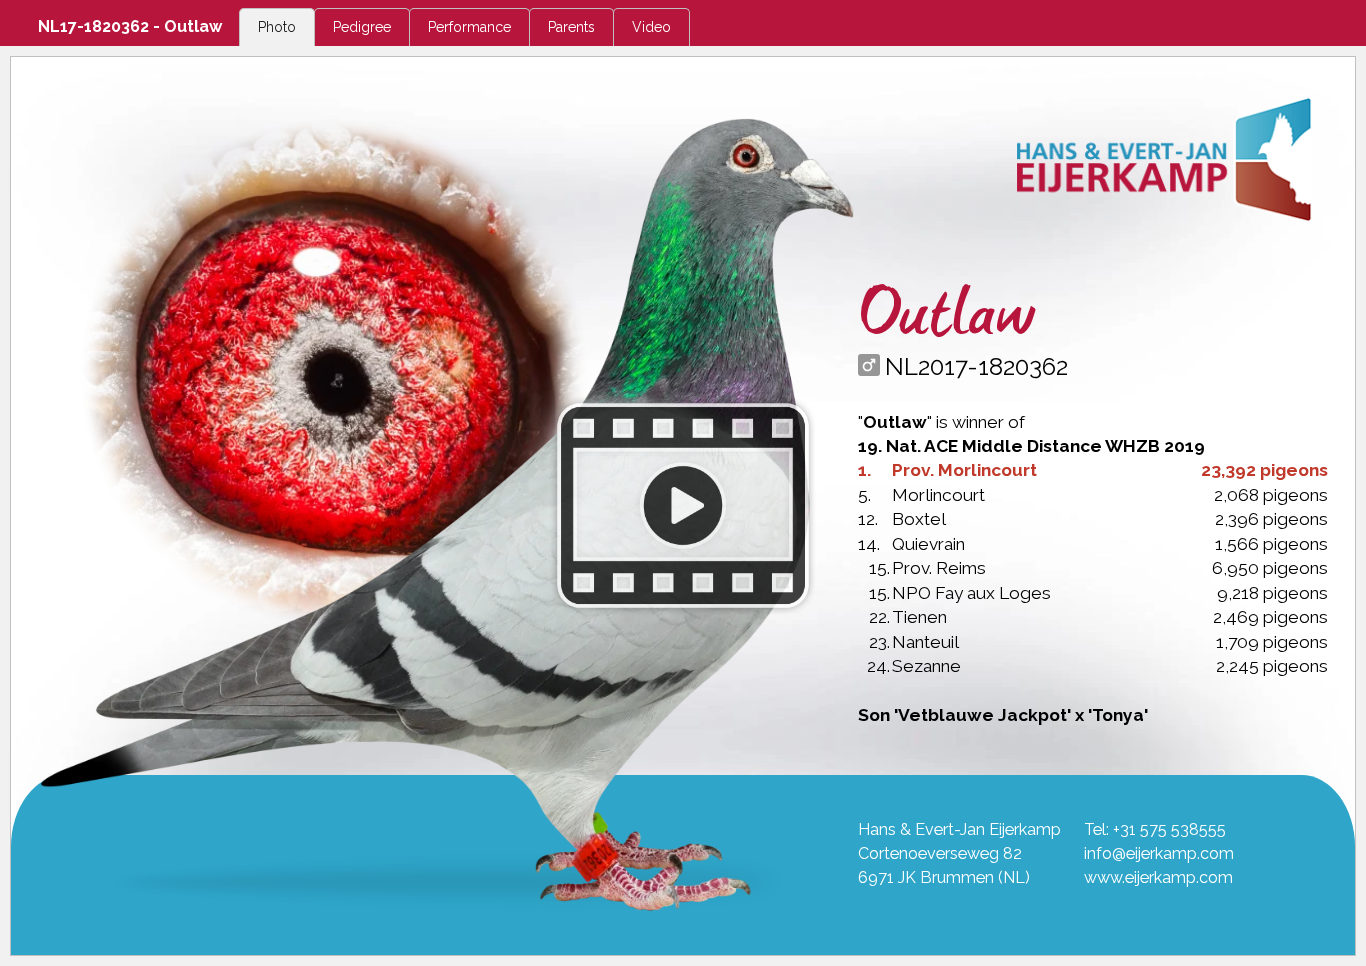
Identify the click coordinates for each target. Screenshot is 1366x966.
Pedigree (362, 27)
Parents (571, 27)
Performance (469, 27)
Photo (277, 27)
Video (651, 27)
